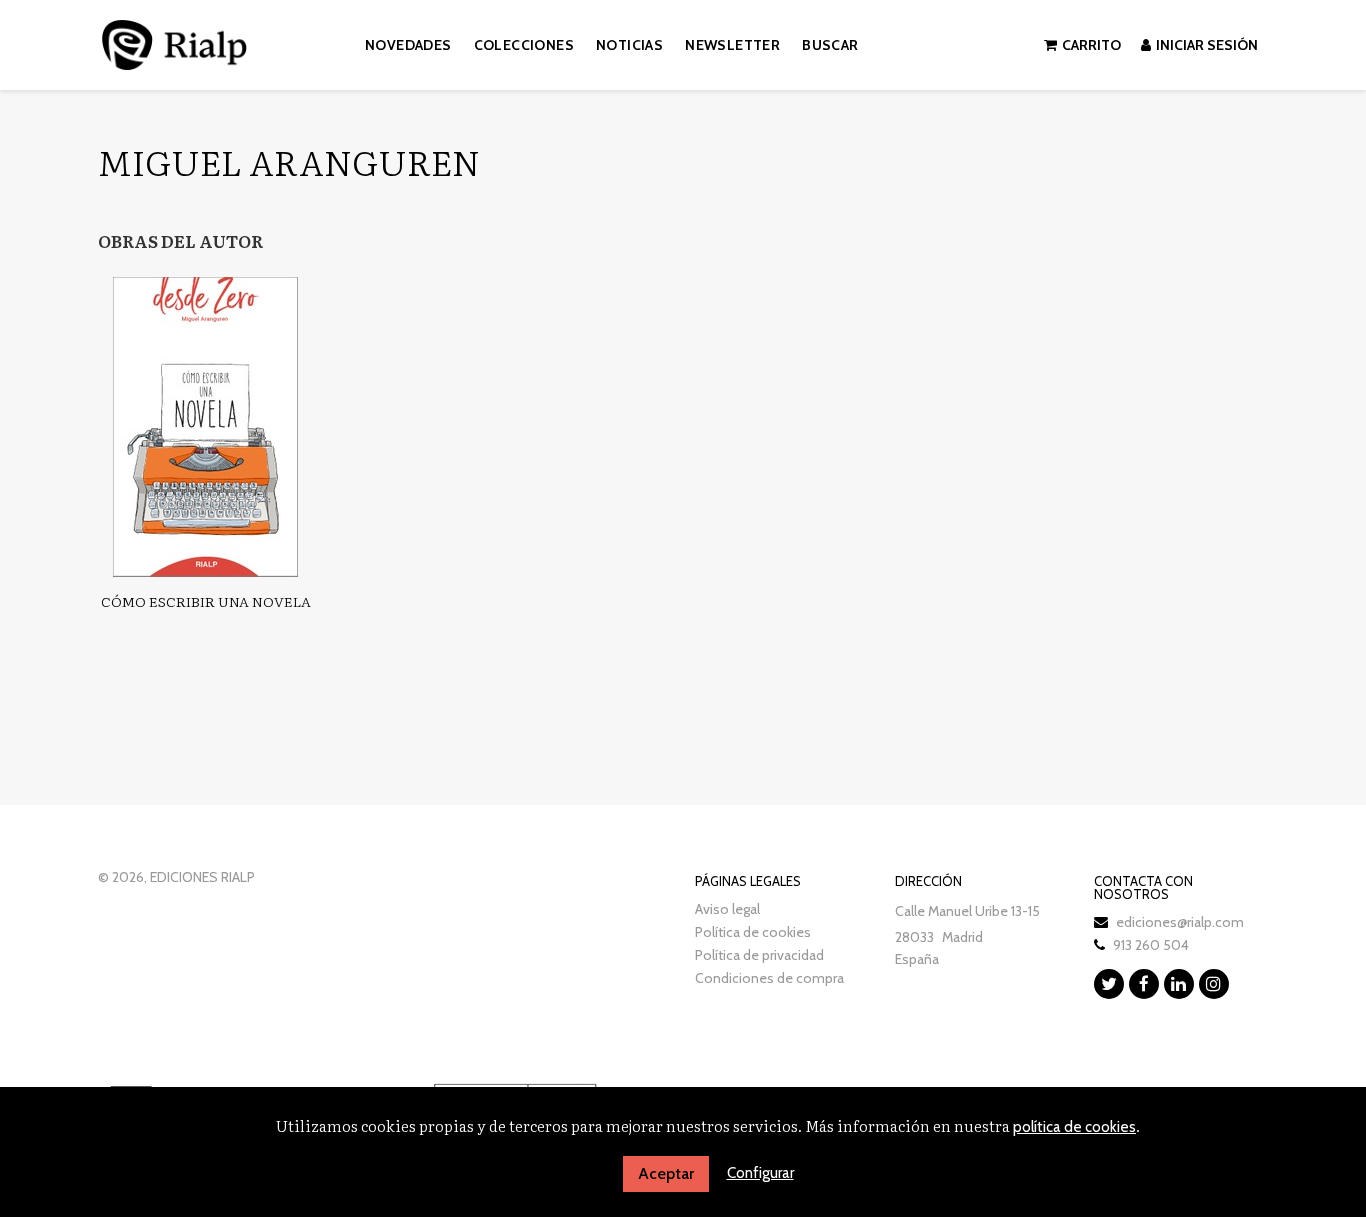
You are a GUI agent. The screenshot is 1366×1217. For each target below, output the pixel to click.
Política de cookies (753, 932)
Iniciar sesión (1207, 45)
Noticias (629, 45)
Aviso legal (727, 909)
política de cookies (1074, 1127)
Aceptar (666, 1173)
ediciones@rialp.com (1180, 922)
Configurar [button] (760, 1173)
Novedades (408, 45)
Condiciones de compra (769, 978)
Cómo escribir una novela (206, 601)
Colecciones (524, 45)
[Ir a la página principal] (174, 41)
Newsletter (732, 45)
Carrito (1091, 45)
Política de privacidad (759, 955)
